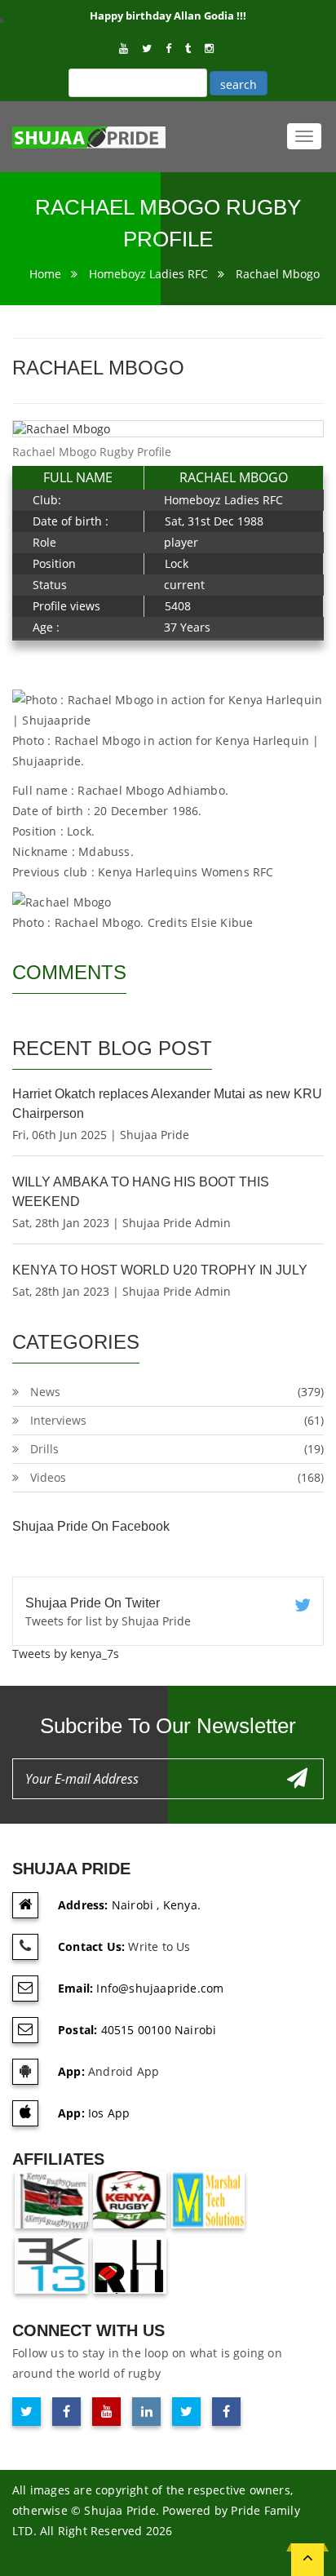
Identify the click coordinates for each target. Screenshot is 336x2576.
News (45, 1392)
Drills (44, 1449)
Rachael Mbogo (278, 274)
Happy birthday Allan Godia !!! (168, 16)
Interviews (58, 1420)
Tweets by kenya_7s (66, 1654)
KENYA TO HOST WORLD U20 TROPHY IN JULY (160, 1270)
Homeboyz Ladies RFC (148, 274)
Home (45, 274)
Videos (48, 1477)
